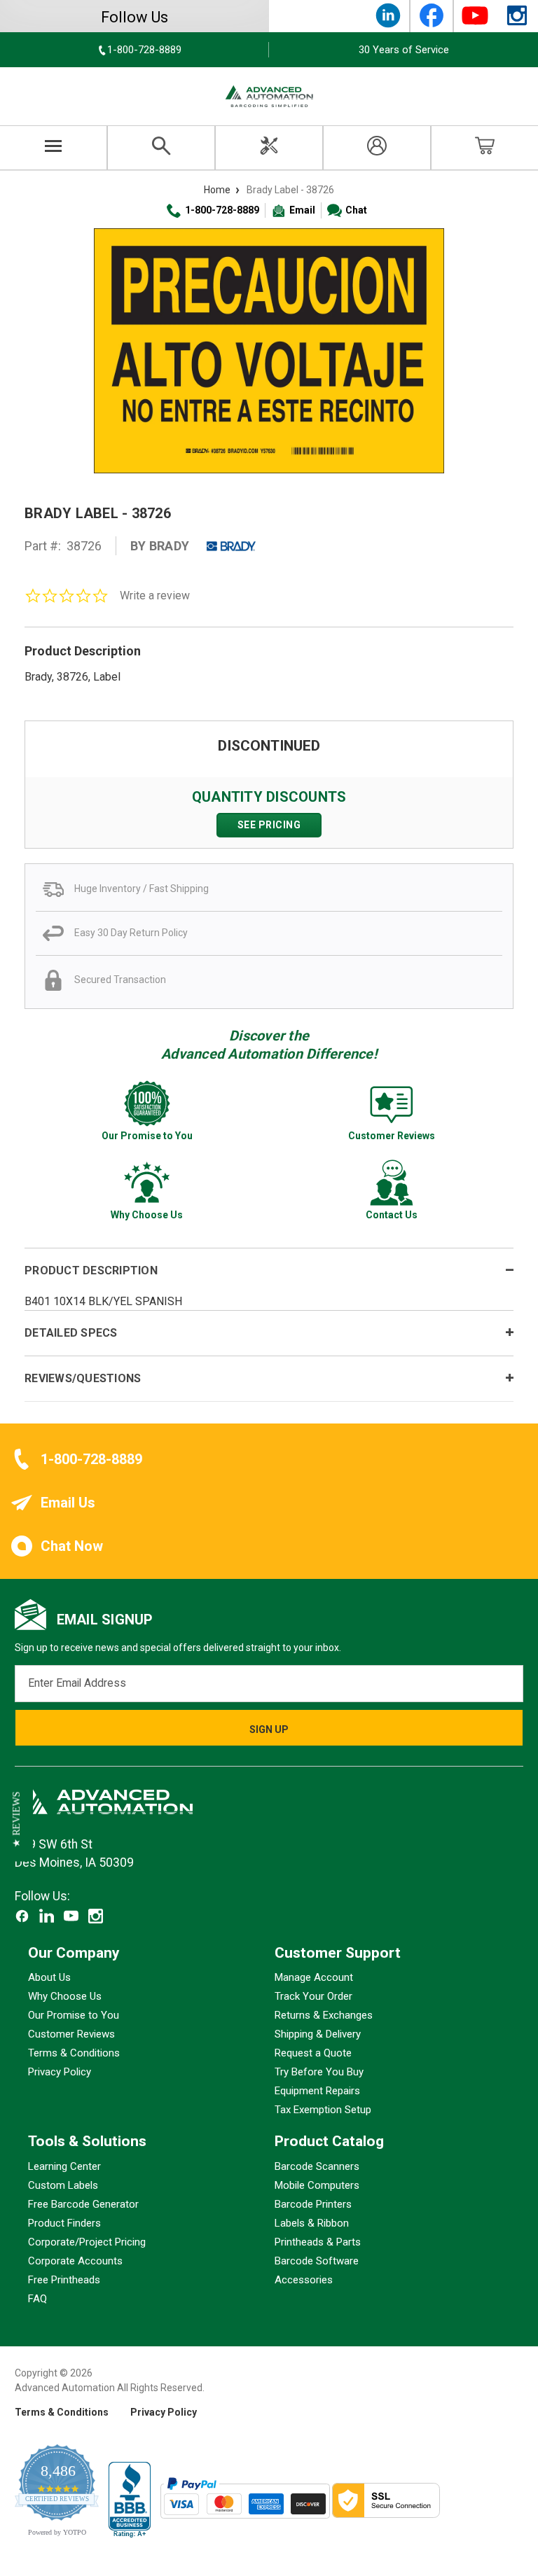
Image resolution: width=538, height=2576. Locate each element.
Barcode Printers (313, 2204)
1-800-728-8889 (222, 210)
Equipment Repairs (317, 2091)
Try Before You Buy (319, 2072)
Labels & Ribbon (312, 2223)
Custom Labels (63, 2185)
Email (302, 210)
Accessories (304, 2280)
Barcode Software (317, 2261)
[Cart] (485, 148)
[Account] (377, 148)
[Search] (161, 148)
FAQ (37, 2299)
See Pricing (269, 825)
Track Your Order (313, 1996)
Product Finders (64, 2223)
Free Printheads (64, 2280)
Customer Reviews (71, 2034)
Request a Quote (313, 2053)
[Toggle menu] (54, 148)
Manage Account (314, 1977)
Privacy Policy (60, 2072)
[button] (16, 1820)
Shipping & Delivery (318, 2034)
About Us (49, 1977)
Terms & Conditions (74, 2053)
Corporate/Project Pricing (87, 2242)
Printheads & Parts (318, 2242)
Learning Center (64, 2166)
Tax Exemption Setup (323, 2110)
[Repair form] (269, 148)
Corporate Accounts (75, 2261)
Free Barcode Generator (83, 2204)
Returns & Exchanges (324, 2015)
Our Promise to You (74, 2015)
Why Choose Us (65, 1996)
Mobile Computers (317, 2185)
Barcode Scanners (317, 2166)
